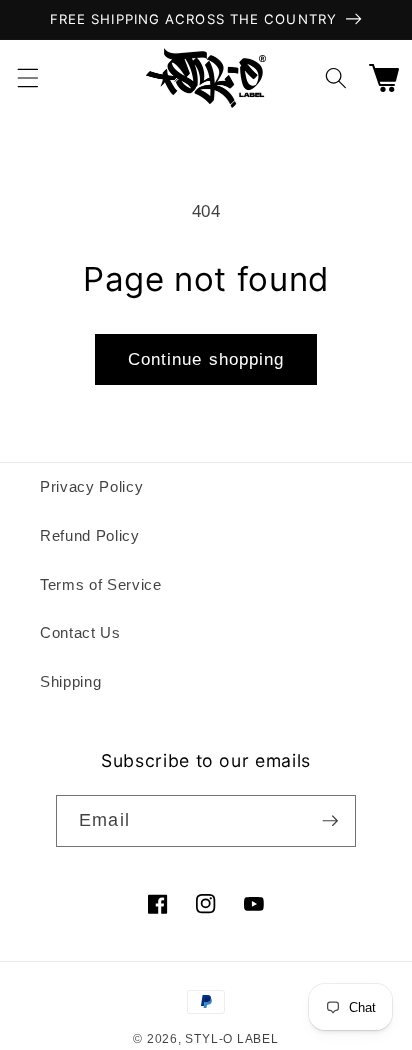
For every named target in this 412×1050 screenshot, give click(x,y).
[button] (27, 78)
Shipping (70, 681)
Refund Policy (90, 535)
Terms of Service (101, 584)
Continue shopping (206, 359)
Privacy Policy (91, 486)
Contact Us (80, 632)
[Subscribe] (330, 821)
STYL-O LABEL (231, 1039)
